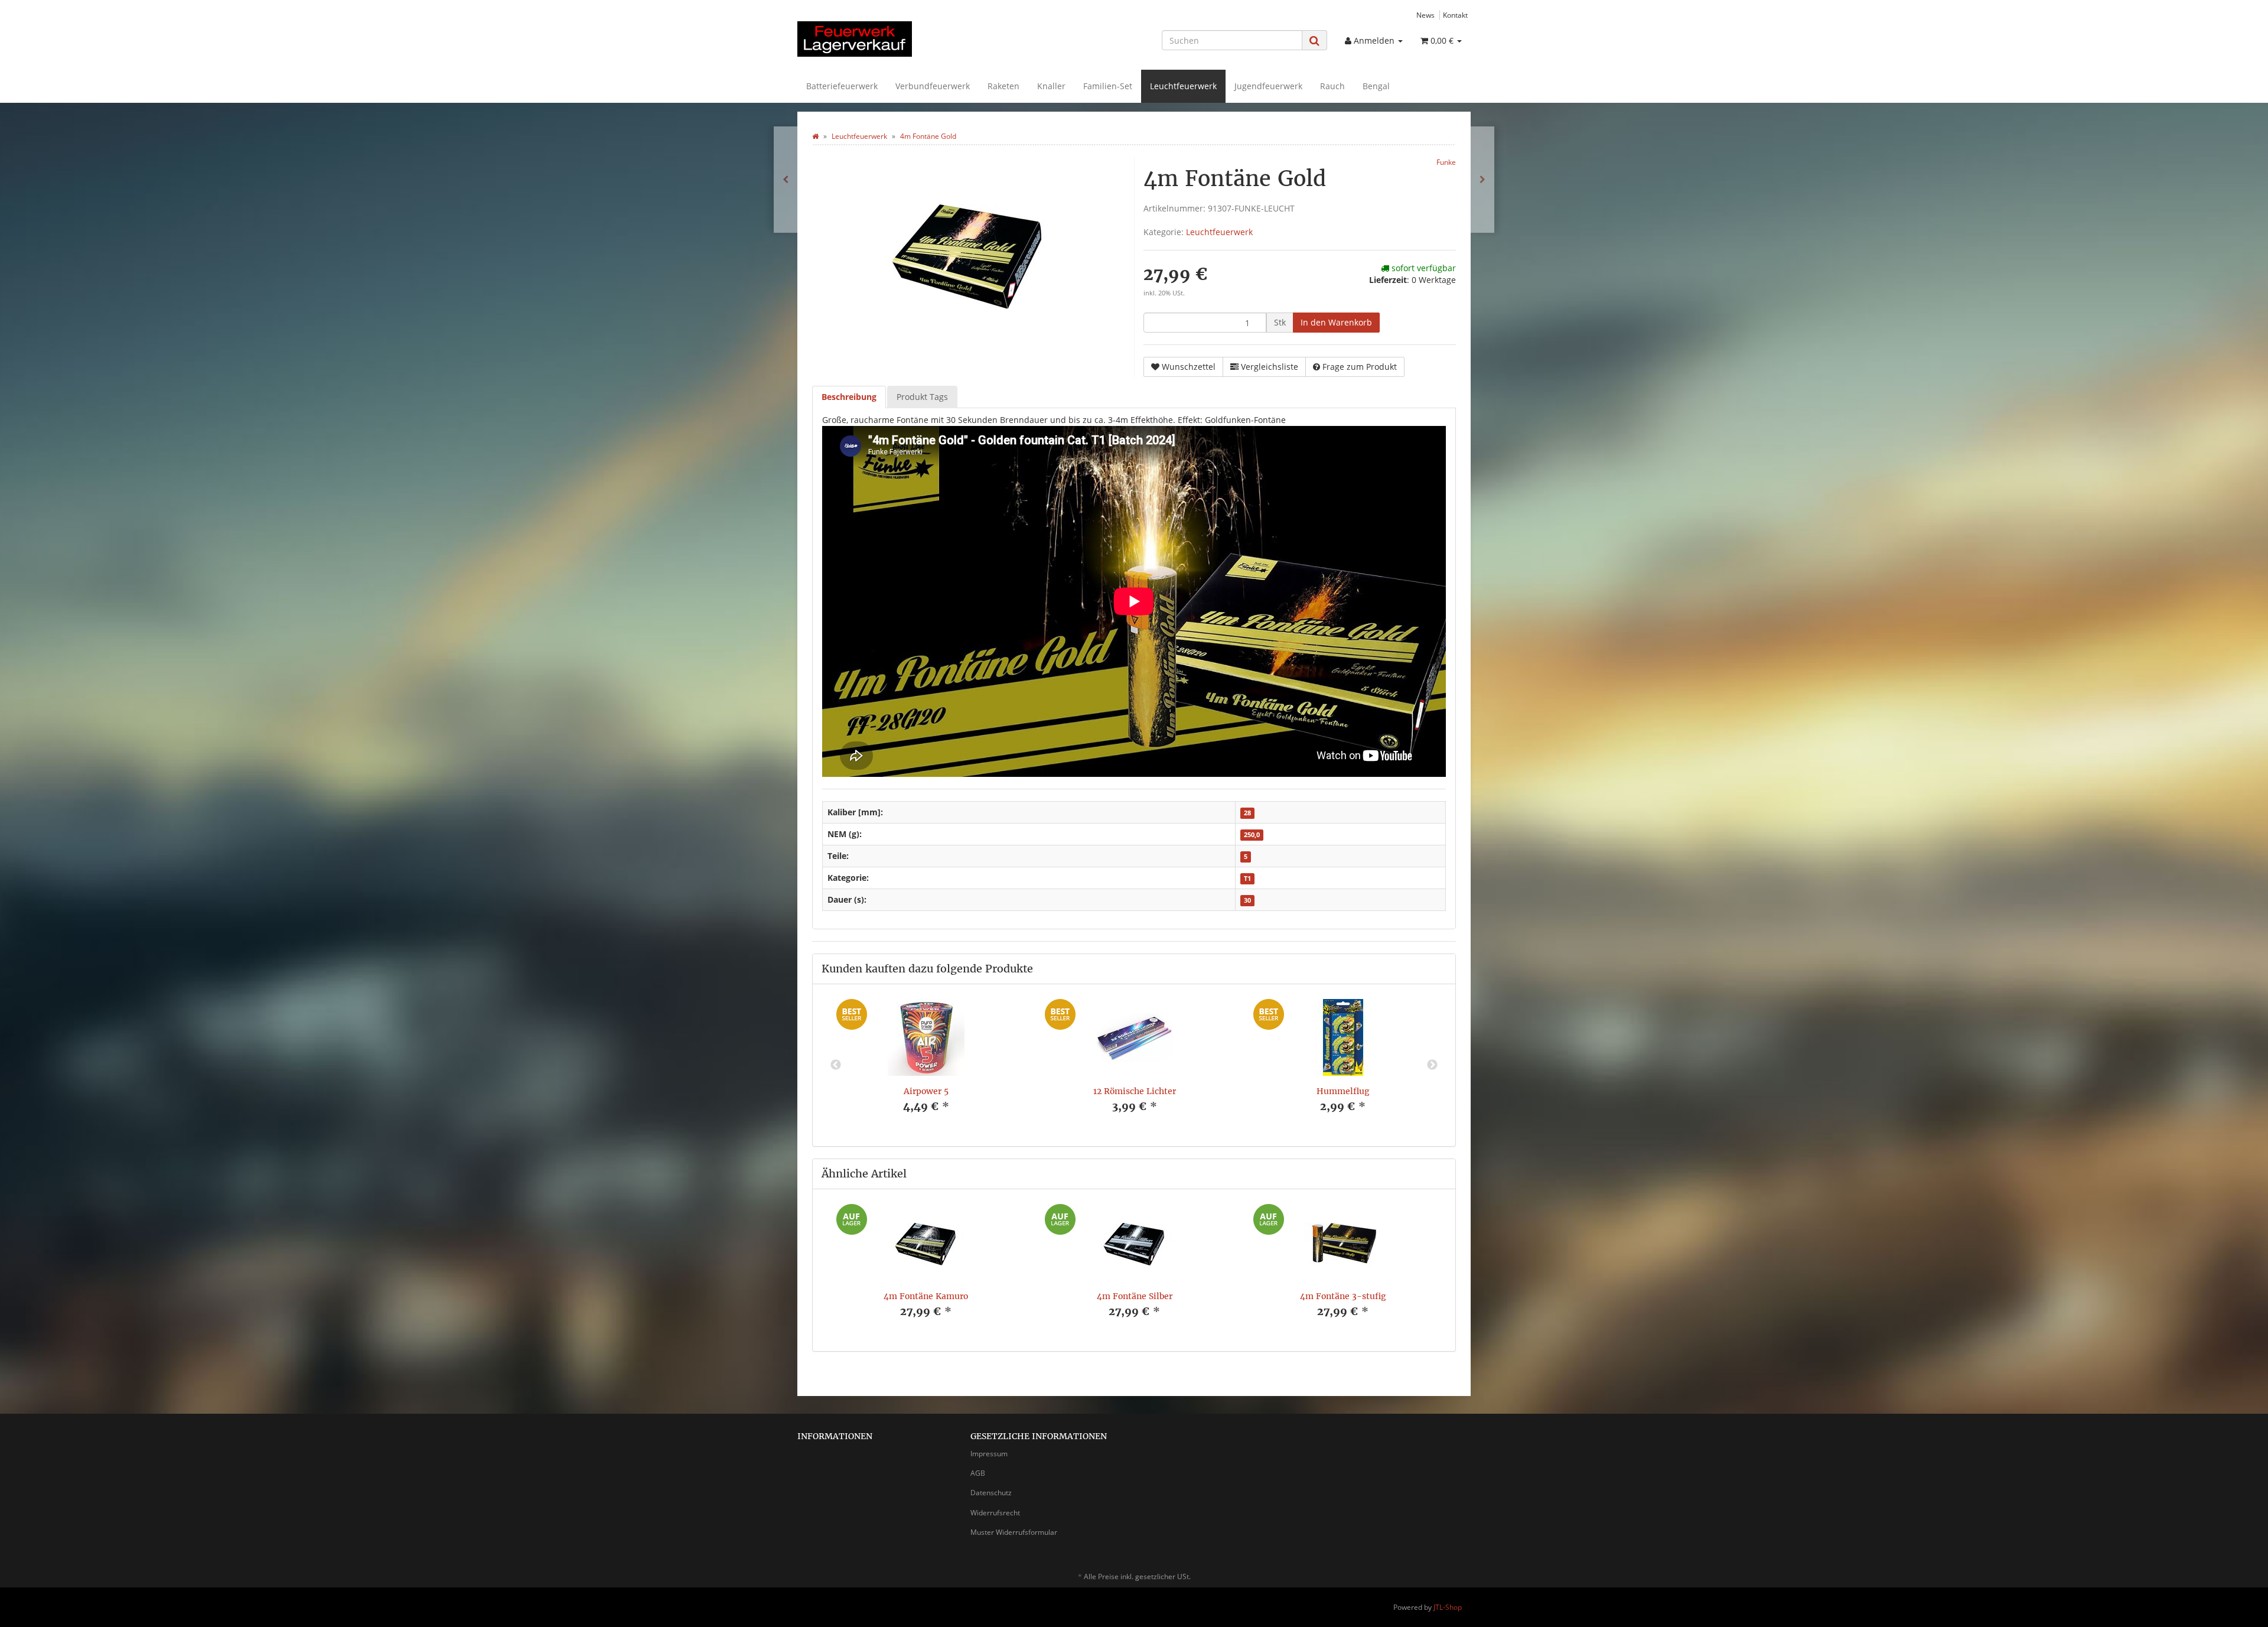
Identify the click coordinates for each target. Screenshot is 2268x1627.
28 (1247, 813)
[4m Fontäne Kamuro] (1482, 180)
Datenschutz (991, 1493)
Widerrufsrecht (995, 1513)
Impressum (989, 1454)
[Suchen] (1314, 40)
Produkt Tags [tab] (922, 397)
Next (1432, 1065)
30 (1247, 900)
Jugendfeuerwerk (1268, 86)
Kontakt (1455, 15)
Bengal (1376, 86)
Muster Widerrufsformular (1014, 1532)
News (1425, 15)
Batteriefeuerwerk (842, 86)
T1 (1247, 878)
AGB (978, 1473)
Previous (836, 1065)
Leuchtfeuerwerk (1183, 86)
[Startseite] (815, 136)
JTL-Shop (1448, 1607)
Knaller (1051, 86)
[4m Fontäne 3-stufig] (786, 180)
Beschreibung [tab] (849, 397)
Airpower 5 (926, 1091)
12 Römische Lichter (1135, 1091)
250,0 (1252, 835)
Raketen (1003, 86)
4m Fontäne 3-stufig (1343, 1296)
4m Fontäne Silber (1135, 1296)
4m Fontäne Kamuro (926, 1296)
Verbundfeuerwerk (933, 86)
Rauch (1332, 86)
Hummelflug (1343, 1091)
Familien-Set (1108, 86)
